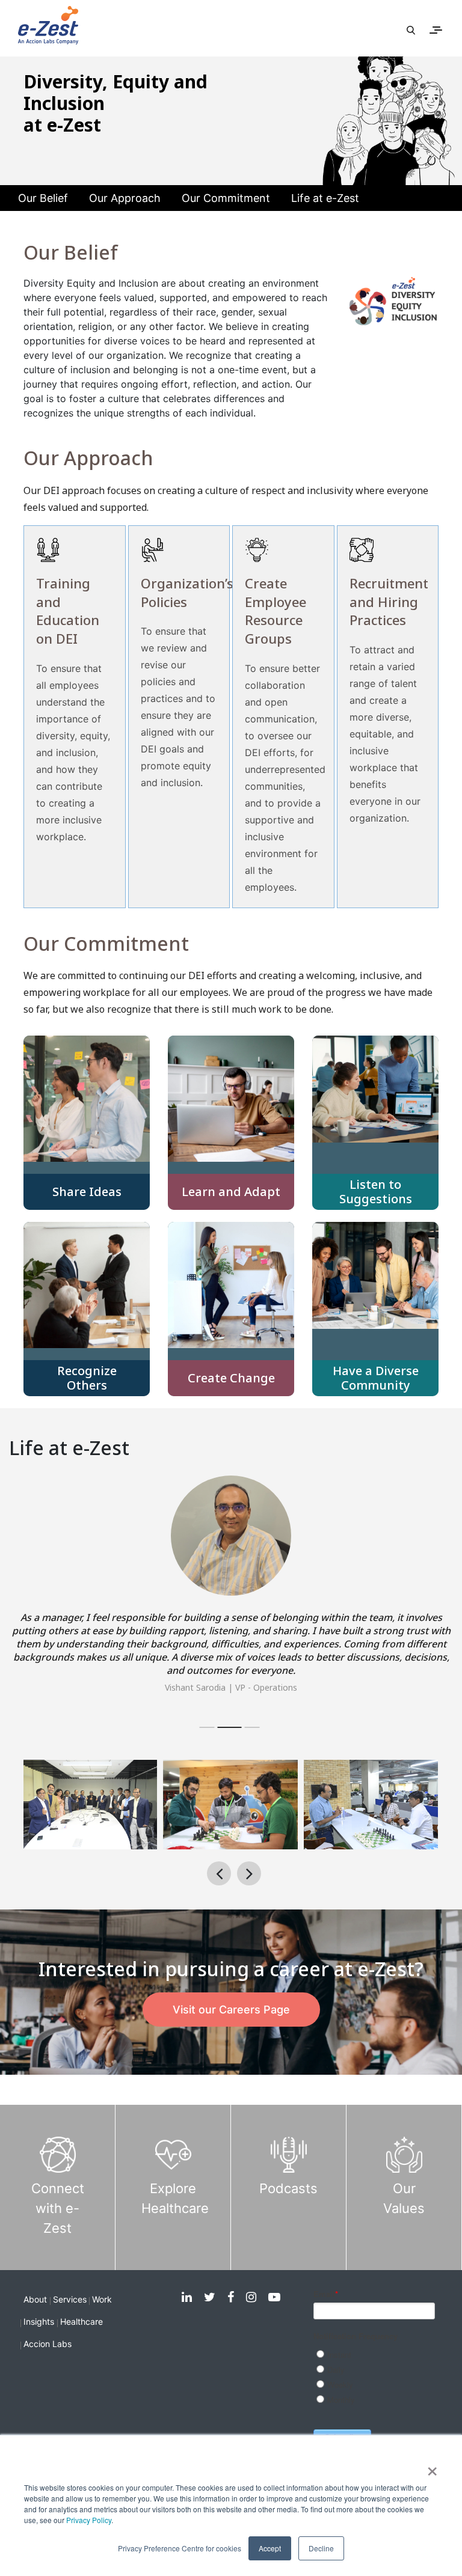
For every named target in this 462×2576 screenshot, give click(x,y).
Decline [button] (321, 2548)
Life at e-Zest (325, 198)
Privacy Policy (89, 2520)
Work (102, 2299)
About (35, 2299)
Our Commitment (226, 198)
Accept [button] (270, 2548)
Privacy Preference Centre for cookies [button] (180, 2548)
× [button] (432, 2467)
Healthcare (82, 2321)
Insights (39, 2321)
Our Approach (125, 198)
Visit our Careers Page (231, 2010)
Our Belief (43, 198)
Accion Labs (48, 2344)
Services (70, 2299)
